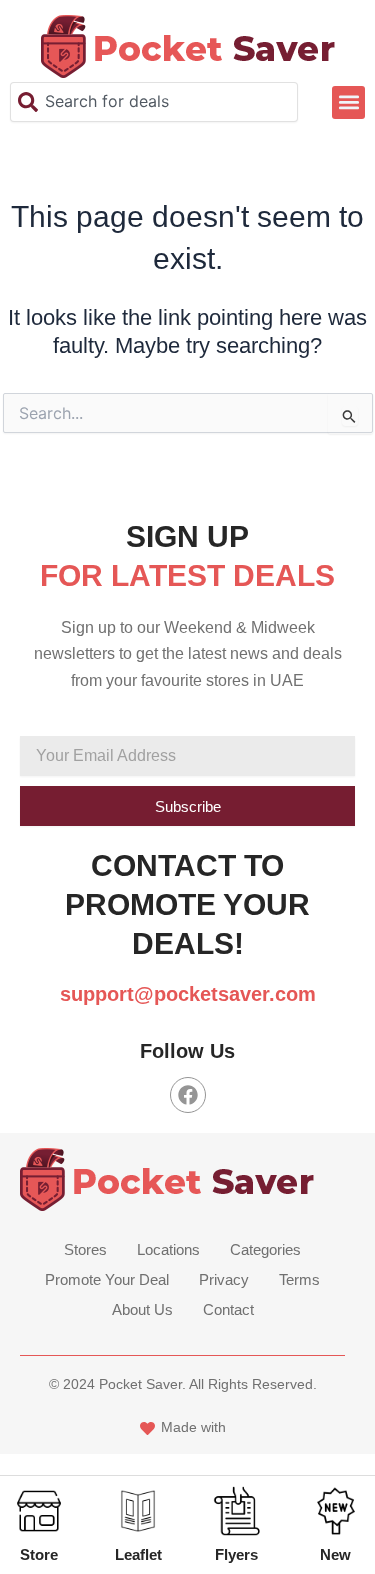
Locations (168, 1249)
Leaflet (138, 1554)
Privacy (224, 1279)
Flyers (236, 1554)
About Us (142, 1309)
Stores (85, 1249)
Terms (299, 1279)
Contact (228, 1309)
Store (39, 1554)
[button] (348, 102)
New (335, 1554)
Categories (265, 1249)
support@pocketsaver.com (188, 994)
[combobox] (154, 102)
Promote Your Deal (107, 1279)
